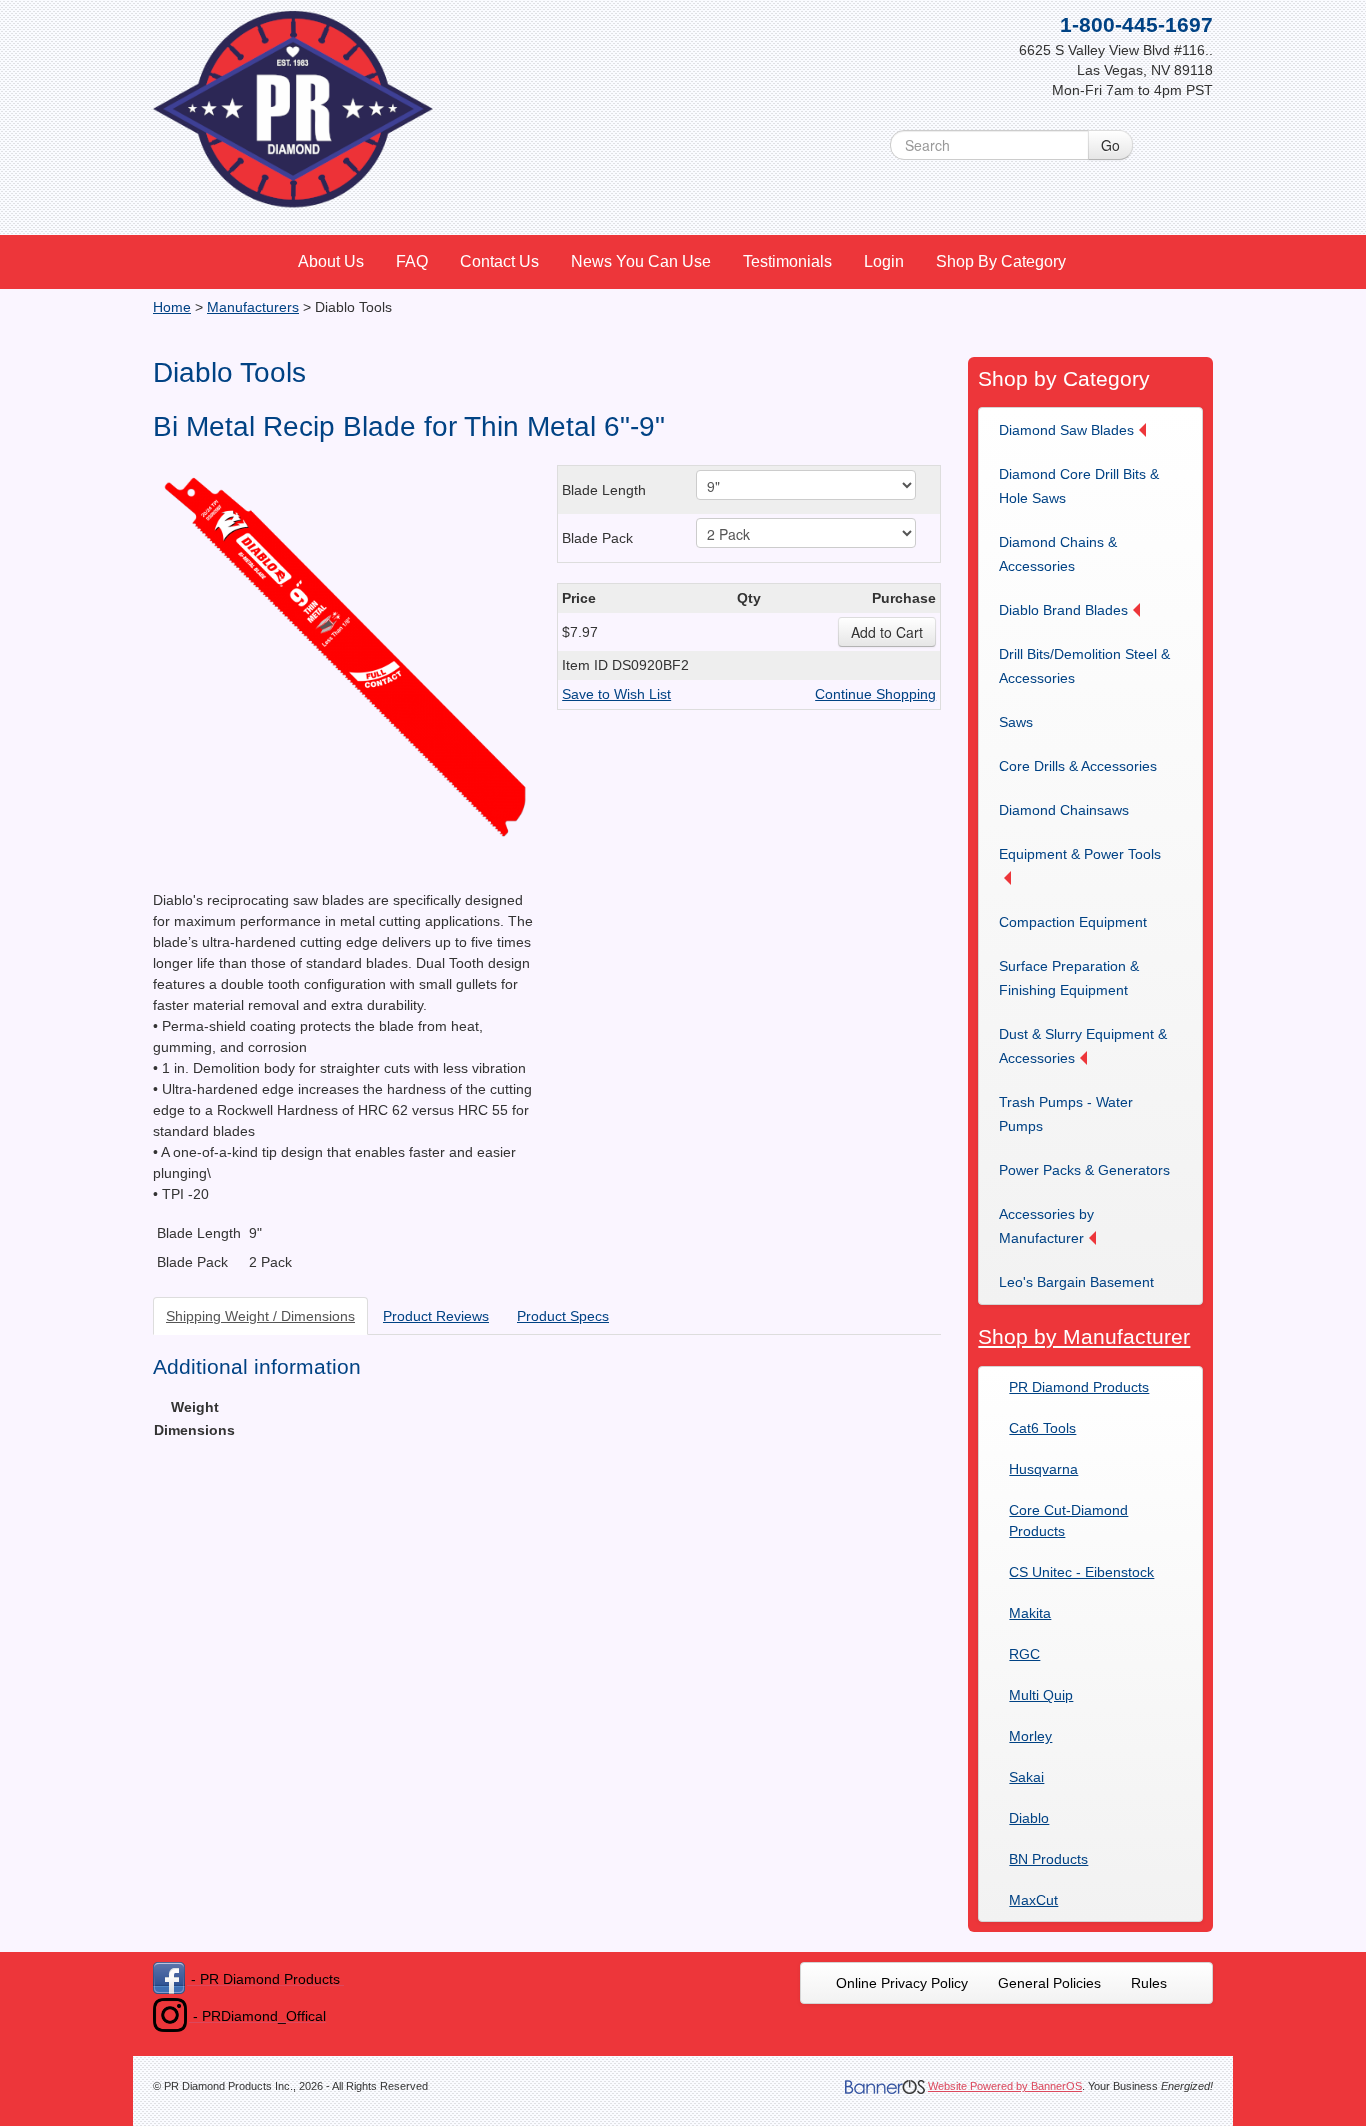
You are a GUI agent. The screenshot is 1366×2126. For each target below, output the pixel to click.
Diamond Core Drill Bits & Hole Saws (1079, 486)
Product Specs (563, 1316)
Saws (1016, 722)
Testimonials (787, 261)
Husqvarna (1043, 1469)
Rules (1149, 1983)
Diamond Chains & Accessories (1058, 554)
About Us (331, 261)
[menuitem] (332, 262)
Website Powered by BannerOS (1005, 2086)
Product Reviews (436, 1316)
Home (172, 307)
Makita (1030, 1613)
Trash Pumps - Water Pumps (1066, 1114)
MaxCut (1033, 1900)
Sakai (1026, 1777)
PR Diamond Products (1079, 1387)
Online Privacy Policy (902, 1983)
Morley (1030, 1736)
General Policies (1049, 1983)
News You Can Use (641, 261)
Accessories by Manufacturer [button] (1046, 1226)
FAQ (412, 261)
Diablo (1029, 1818)
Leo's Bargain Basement (1076, 1282)
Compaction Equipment (1073, 922)
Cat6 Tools (1042, 1428)
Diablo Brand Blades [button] (1063, 610)
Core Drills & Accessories (1078, 766)
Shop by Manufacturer (1084, 1336)
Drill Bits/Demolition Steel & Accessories (1084, 666)
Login (884, 261)
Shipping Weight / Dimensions (260, 1316)
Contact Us (499, 261)
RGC (1024, 1654)
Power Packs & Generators (1084, 1170)
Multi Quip (1041, 1695)
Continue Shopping (875, 694)
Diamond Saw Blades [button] (1066, 430)
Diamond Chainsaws (1064, 810)
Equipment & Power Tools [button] (1080, 854)
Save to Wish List (616, 694)
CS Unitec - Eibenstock (1081, 1572)
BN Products (1048, 1859)
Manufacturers (253, 307)
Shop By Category (1001, 261)
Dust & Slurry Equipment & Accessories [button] (1083, 1046)
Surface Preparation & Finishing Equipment (1069, 978)
